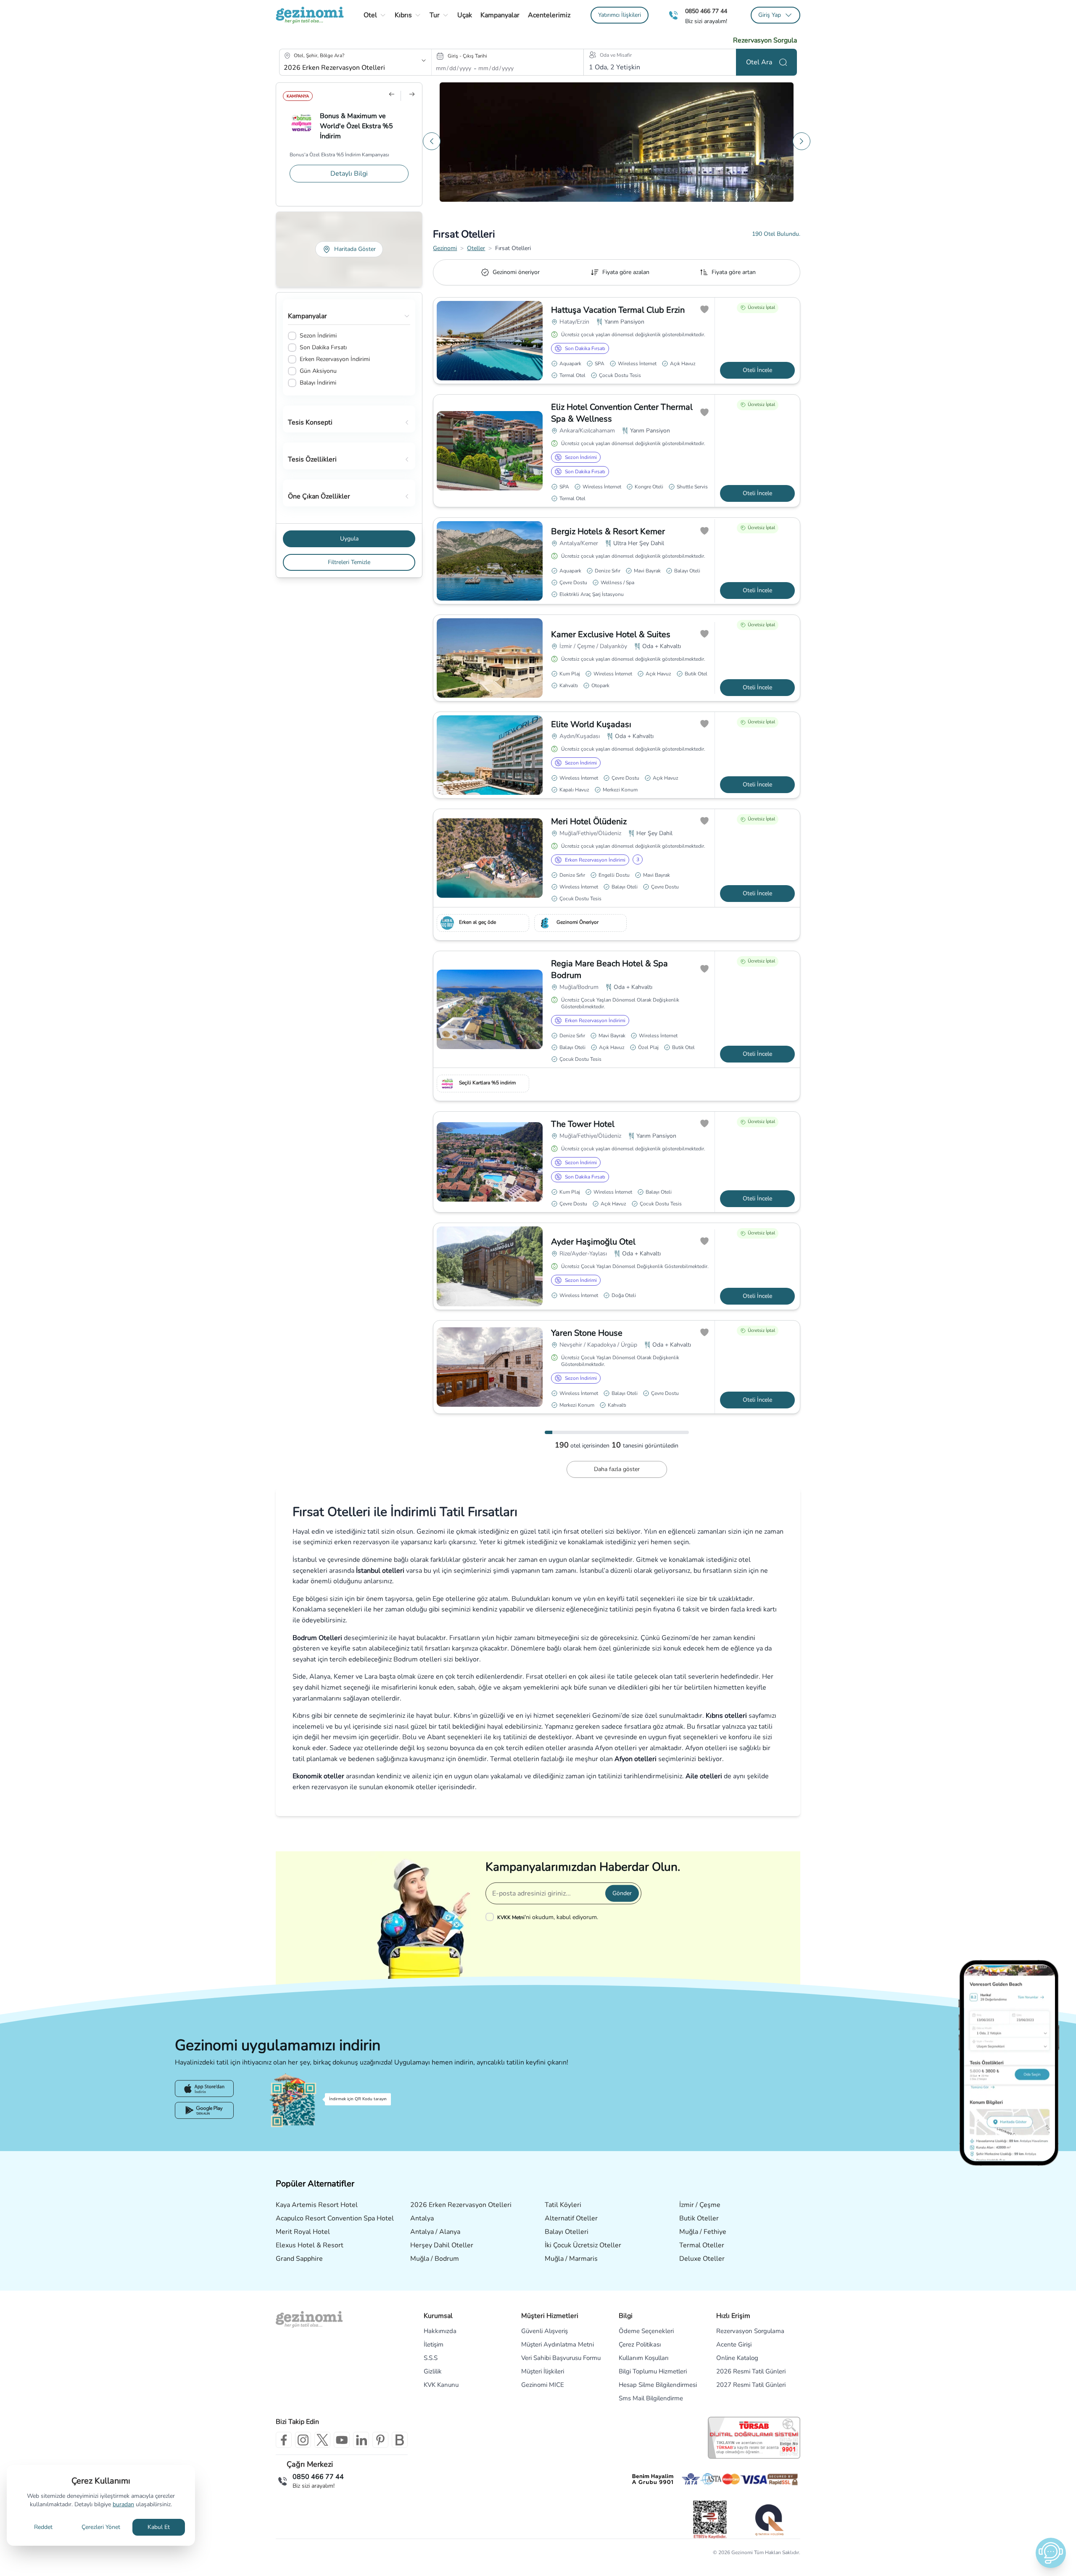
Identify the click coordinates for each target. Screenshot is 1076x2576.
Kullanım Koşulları (643, 2358)
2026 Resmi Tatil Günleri (751, 2371)
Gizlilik (433, 2371)
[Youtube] (342, 2440)
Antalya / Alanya (435, 2232)
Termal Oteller (702, 2245)
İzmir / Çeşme (700, 2205)
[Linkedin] (361, 2440)
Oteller (476, 248)
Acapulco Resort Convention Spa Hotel (335, 2218)
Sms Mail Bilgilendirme (651, 2398)
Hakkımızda (440, 2331)
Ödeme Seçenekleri (646, 2331)
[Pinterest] (380, 2440)
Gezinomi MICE (543, 2385)
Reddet (43, 2527)
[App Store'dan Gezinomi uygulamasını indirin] (204, 2088)
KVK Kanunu (441, 2385)
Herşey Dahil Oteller (442, 2245)
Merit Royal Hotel (303, 2232)
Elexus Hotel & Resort (310, 2245)
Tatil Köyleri (563, 2205)
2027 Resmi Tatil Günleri (751, 2385)
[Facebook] (284, 2440)
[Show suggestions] (424, 61)
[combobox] (344, 68)
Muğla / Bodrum (435, 2259)
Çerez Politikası (640, 2344)
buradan (123, 2504)
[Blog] (400, 2440)
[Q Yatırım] (769, 2520)
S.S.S (431, 2358)
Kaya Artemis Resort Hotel (317, 2205)
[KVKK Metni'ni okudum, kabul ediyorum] (491, 1917)
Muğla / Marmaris (571, 2259)
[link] (620, 15)
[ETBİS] (710, 2519)
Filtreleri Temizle (349, 562)
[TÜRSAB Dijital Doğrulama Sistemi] (754, 2438)
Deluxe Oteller (702, 2259)
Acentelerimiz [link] (549, 15)
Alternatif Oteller (571, 2218)
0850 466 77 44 (706, 11)
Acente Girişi (734, 2344)
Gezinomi (445, 248)
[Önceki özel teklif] (432, 141)
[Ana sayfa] (310, 15)
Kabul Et (159, 2527)
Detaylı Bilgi (349, 177)
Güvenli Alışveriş (545, 2331)
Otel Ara (759, 62)
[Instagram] (303, 2440)
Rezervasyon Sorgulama (750, 2331)
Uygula (349, 539)
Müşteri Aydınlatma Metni (558, 2344)
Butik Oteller (699, 2218)
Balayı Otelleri (567, 2232)
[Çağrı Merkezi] (673, 15)
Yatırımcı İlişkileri (620, 15)
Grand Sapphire (299, 2259)
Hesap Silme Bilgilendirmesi (658, 2385)
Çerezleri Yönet (101, 2527)
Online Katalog (737, 2358)
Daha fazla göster (617, 1469)
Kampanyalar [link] (500, 15)
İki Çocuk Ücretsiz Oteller (583, 2245)
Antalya (422, 2218)
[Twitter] (322, 2440)
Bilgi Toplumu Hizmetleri (653, 2371)
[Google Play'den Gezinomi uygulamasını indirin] (204, 2110)
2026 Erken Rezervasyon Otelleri (461, 2205)
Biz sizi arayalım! (706, 21)
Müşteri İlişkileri (543, 2371)
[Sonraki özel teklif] (802, 141)
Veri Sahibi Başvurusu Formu (561, 2358)
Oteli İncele (757, 370)
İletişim (434, 2344)
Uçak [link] (465, 15)
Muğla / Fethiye (703, 2232)
